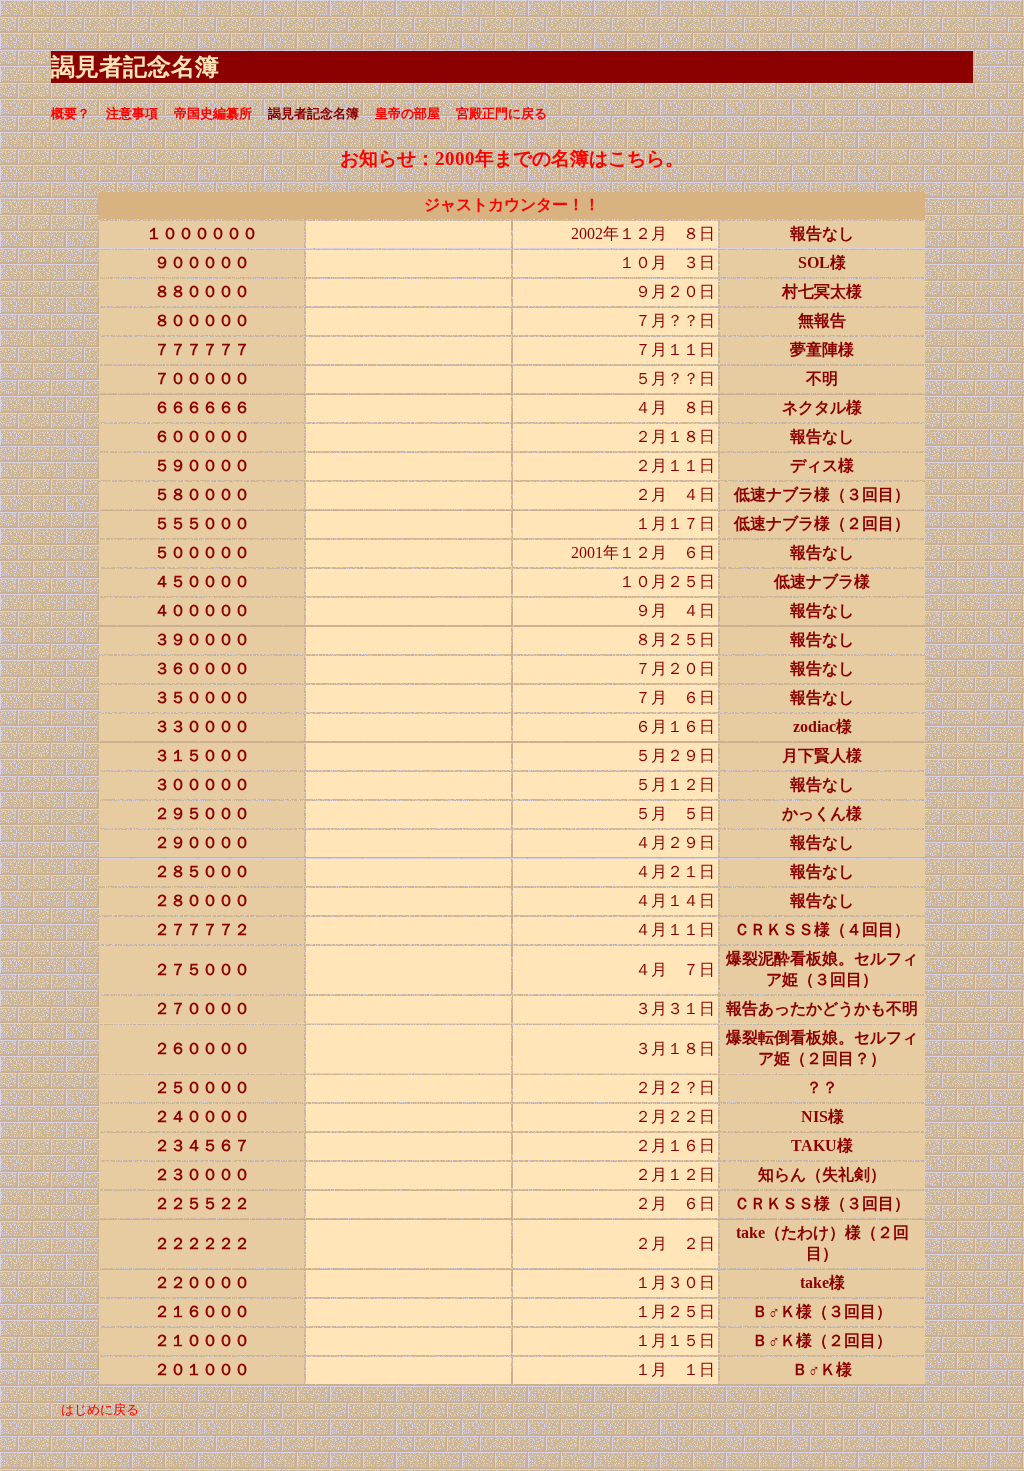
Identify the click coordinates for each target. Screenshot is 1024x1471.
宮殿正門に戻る (501, 113)
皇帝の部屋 (407, 113)
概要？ (70, 113)
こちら (636, 158)
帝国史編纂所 (213, 113)
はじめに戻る (100, 1409)
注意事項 (132, 113)
